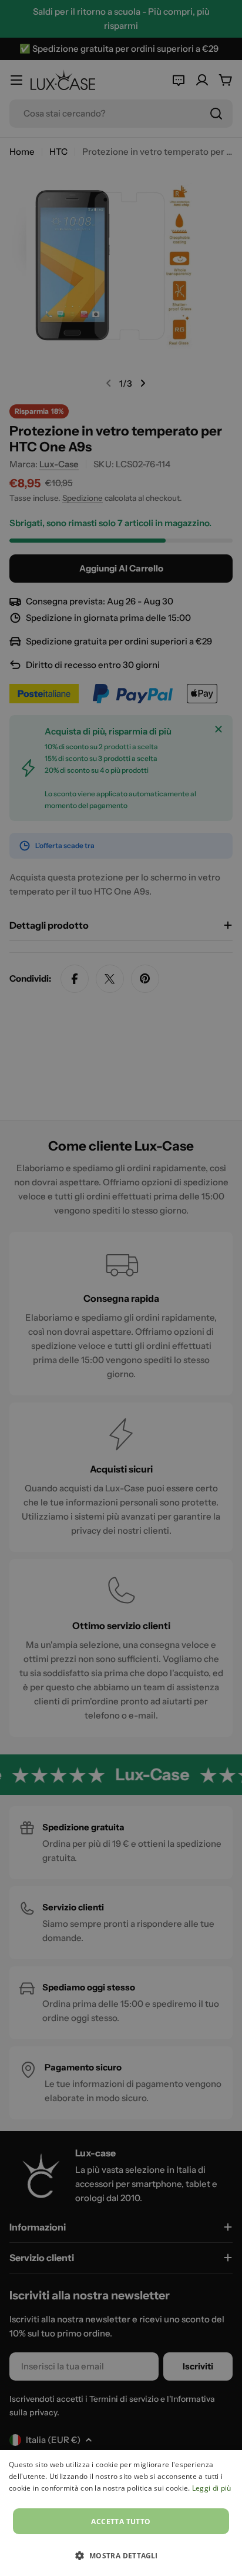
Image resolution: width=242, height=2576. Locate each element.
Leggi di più (212, 2488)
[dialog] (121, 2513)
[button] (121, 2555)
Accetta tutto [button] (121, 2522)
